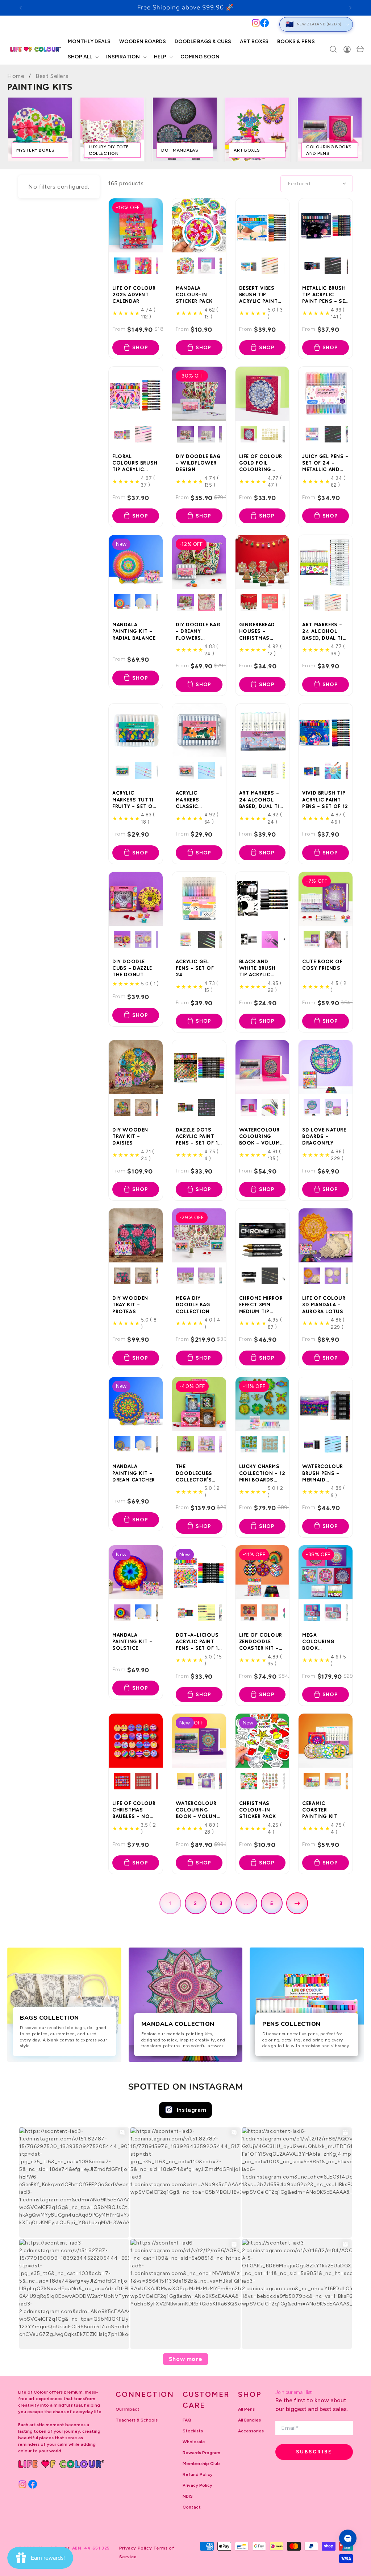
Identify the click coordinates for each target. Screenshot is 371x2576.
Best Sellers (52, 76)
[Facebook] (264, 23)
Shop (140, 348)
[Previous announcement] (21, 8)
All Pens (246, 2409)
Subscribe (314, 2452)
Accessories (251, 2431)
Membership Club (201, 2464)
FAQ (187, 2420)
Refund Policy (198, 2474)
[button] (83, 57)
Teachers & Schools (137, 2420)
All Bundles (249, 2420)
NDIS (188, 2496)
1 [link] (170, 1903)
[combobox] (140, 24)
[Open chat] (348, 2538)
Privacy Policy (197, 2485)
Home (16, 76)
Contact (192, 2507)
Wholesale (194, 2442)
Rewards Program (201, 2453)
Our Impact (128, 2409)
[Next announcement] (350, 8)
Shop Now (236, 8)
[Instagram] (256, 23)
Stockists (193, 2431)
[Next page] (297, 1903)
